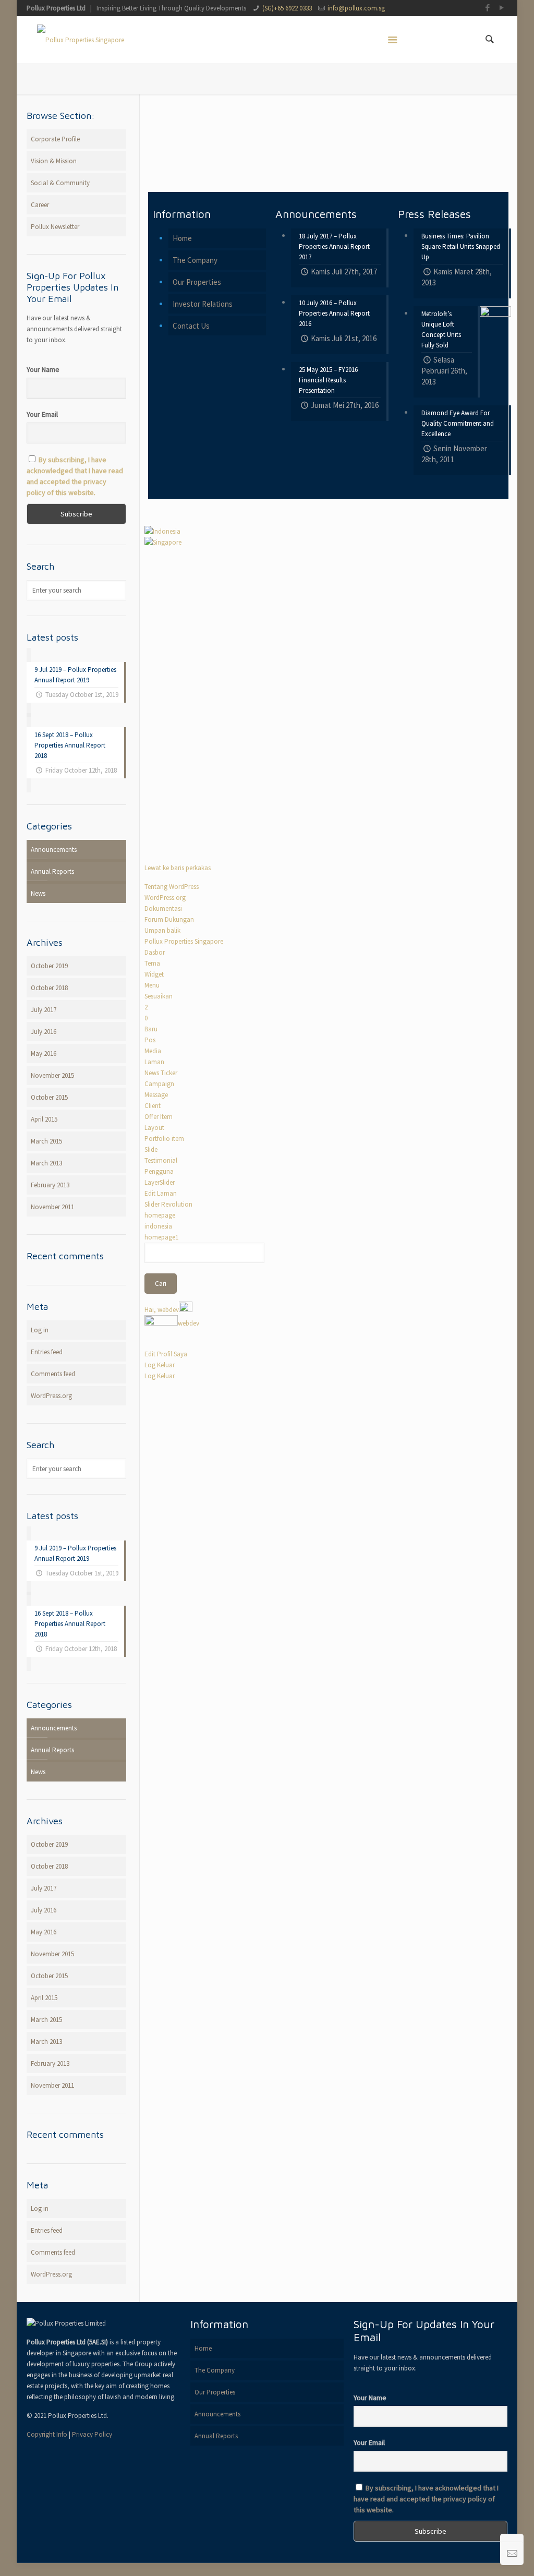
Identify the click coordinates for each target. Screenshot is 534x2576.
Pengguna (159, 1171)
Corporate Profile (55, 139)
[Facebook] (488, 8)
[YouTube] (502, 8)
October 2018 (49, 988)
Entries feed (47, 1352)
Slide (151, 1149)
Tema (152, 963)
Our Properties (197, 282)
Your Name (43, 369)
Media (153, 1051)
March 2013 (46, 1163)
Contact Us (191, 326)
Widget (154, 974)
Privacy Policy (92, 2434)
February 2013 (50, 1185)
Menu (152, 985)
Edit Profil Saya (166, 1354)
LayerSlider (160, 1182)
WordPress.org (165, 898)
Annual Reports (52, 871)
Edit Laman (161, 1193)
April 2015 (44, 1119)
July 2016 (44, 1032)
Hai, (162, 1310)
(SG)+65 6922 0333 (287, 8)
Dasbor (155, 952)
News (38, 893)
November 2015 (52, 1075)
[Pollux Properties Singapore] (81, 40)
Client (153, 1106)
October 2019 (49, 966)
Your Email (42, 414)
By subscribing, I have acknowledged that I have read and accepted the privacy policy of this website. (426, 2499)
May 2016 (44, 1054)
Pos (150, 1040)
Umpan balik (162, 930)
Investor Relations (203, 304)
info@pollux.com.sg (356, 8)
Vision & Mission (54, 161)
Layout (154, 1128)
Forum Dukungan (169, 919)
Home (182, 238)
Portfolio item (164, 1139)
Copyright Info (47, 2434)
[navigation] (204, 1126)
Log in (40, 1330)
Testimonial (161, 1160)
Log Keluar (160, 1365)
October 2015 (49, 1097)
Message (156, 1095)
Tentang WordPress (172, 887)
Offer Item (159, 1117)
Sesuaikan (159, 996)
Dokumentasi (163, 908)
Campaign (159, 1084)
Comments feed (53, 1374)
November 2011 (52, 1207)
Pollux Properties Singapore (184, 941)
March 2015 (46, 1141)
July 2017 (44, 1010)
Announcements (54, 850)
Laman (154, 1062)
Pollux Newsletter (55, 227)
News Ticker (161, 1073)
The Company (195, 260)
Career (40, 205)
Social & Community (60, 183)
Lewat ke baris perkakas (178, 868)
